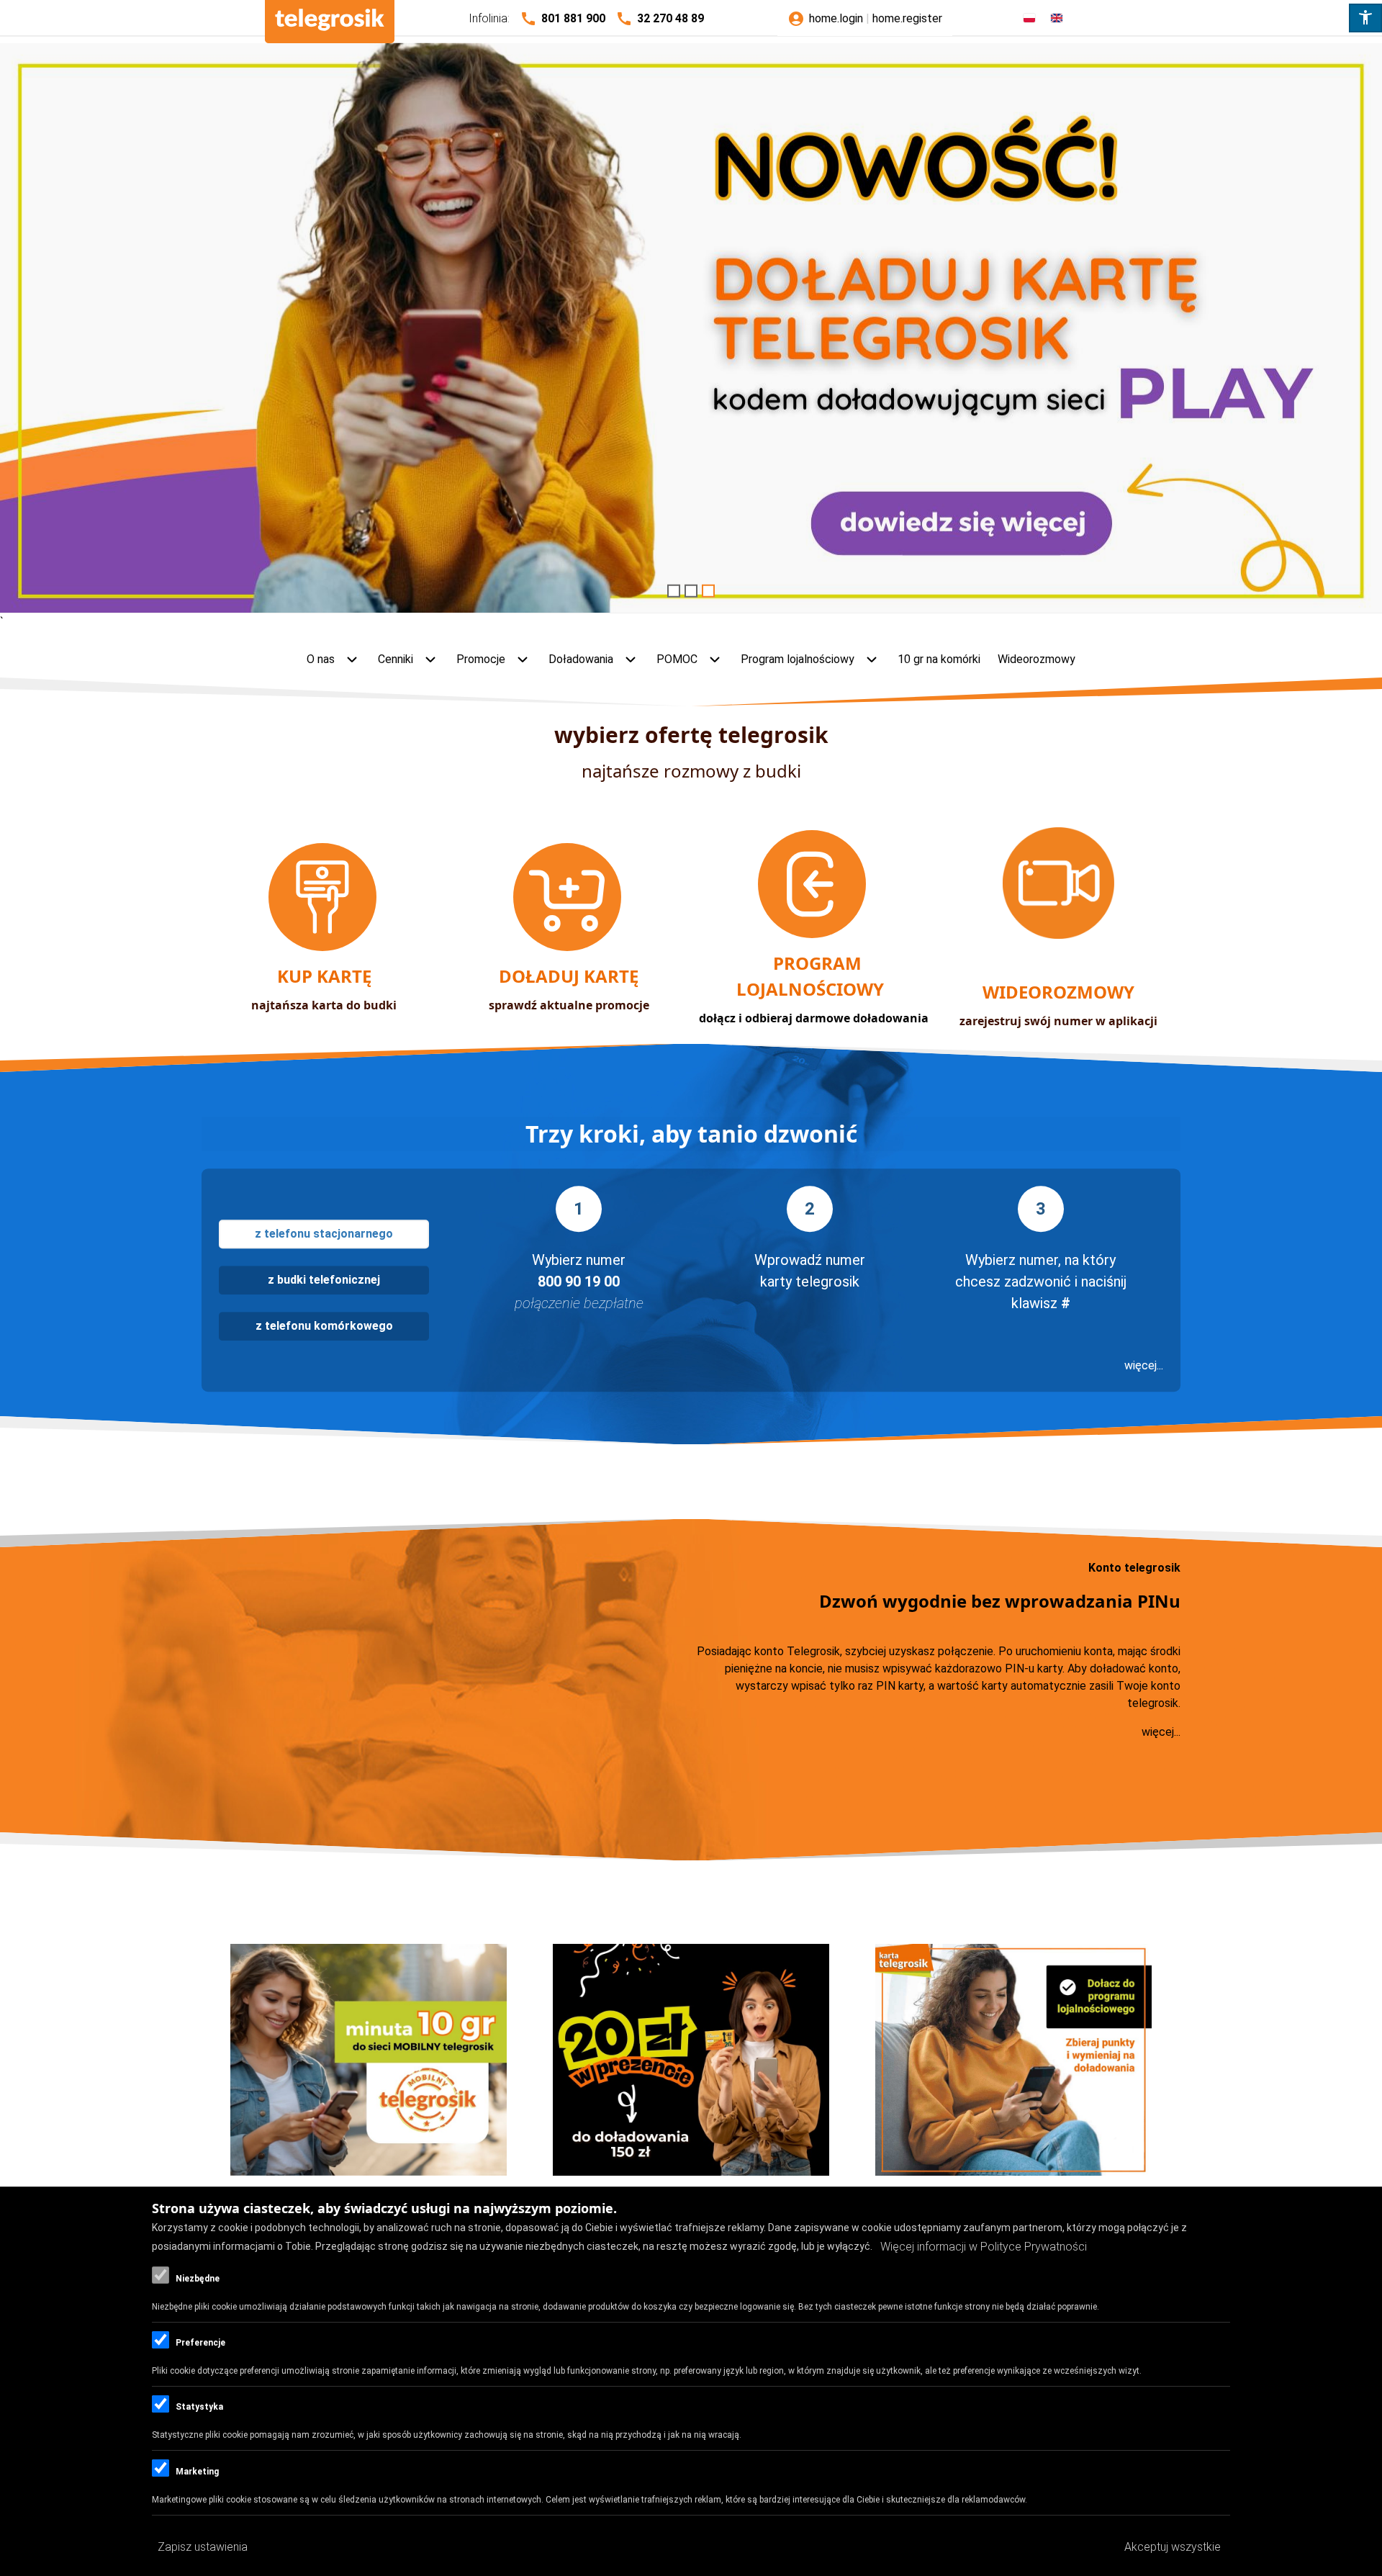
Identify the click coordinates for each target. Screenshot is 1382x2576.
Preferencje (200, 2343)
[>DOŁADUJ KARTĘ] (569, 947)
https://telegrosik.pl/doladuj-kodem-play (691, 331)
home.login (836, 18)
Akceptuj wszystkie (1173, 2547)
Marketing (197, 2472)
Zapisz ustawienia (203, 2547)
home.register (907, 18)
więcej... (1144, 1365)
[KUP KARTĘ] (324, 947)
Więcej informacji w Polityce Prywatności (984, 2247)
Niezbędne (198, 2279)
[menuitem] (334, 660)
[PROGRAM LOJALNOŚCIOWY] (813, 934)
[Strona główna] (330, 22)
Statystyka (199, 2408)
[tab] (324, 1234)
